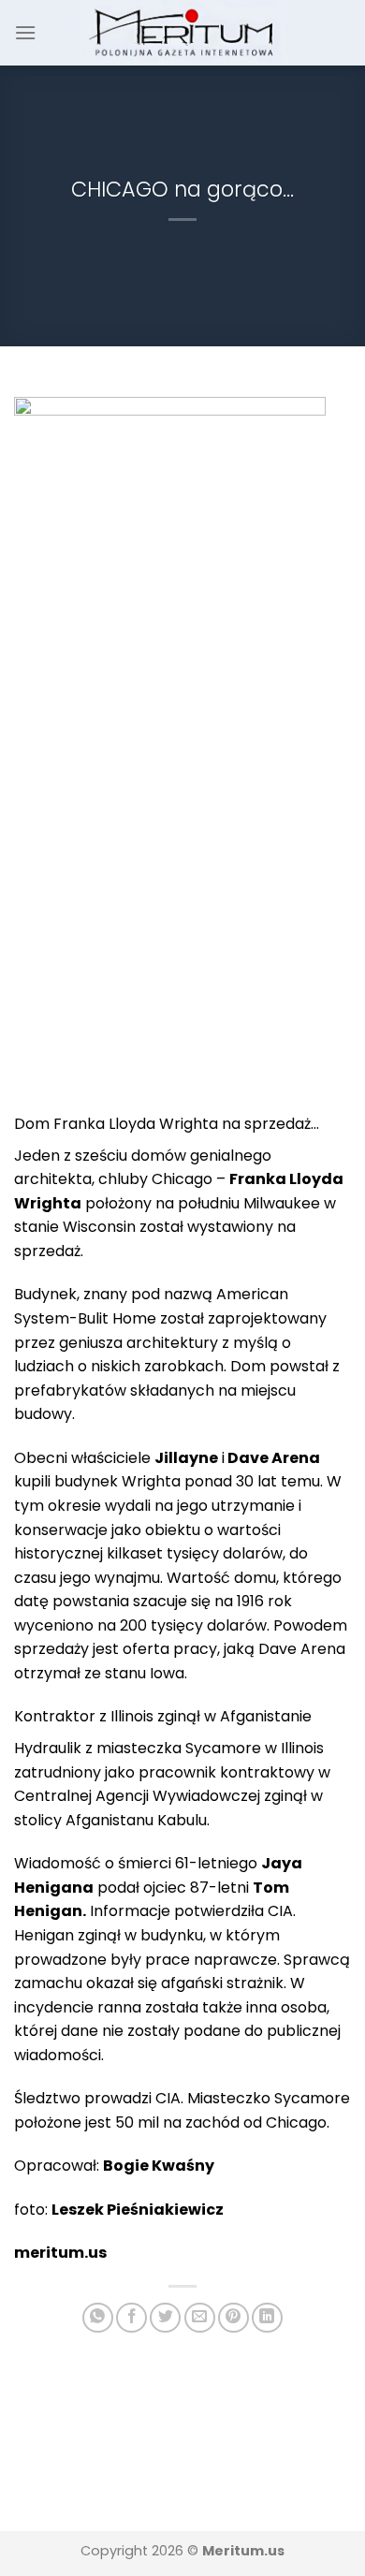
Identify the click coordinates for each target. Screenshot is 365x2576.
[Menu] (25, 32)
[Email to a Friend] (200, 2318)
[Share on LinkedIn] (267, 2318)
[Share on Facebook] (131, 2318)
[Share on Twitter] (165, 2318)
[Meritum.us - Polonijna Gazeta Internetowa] (183, 32)
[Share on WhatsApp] (98, 2318)
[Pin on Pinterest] (234, 2318)
